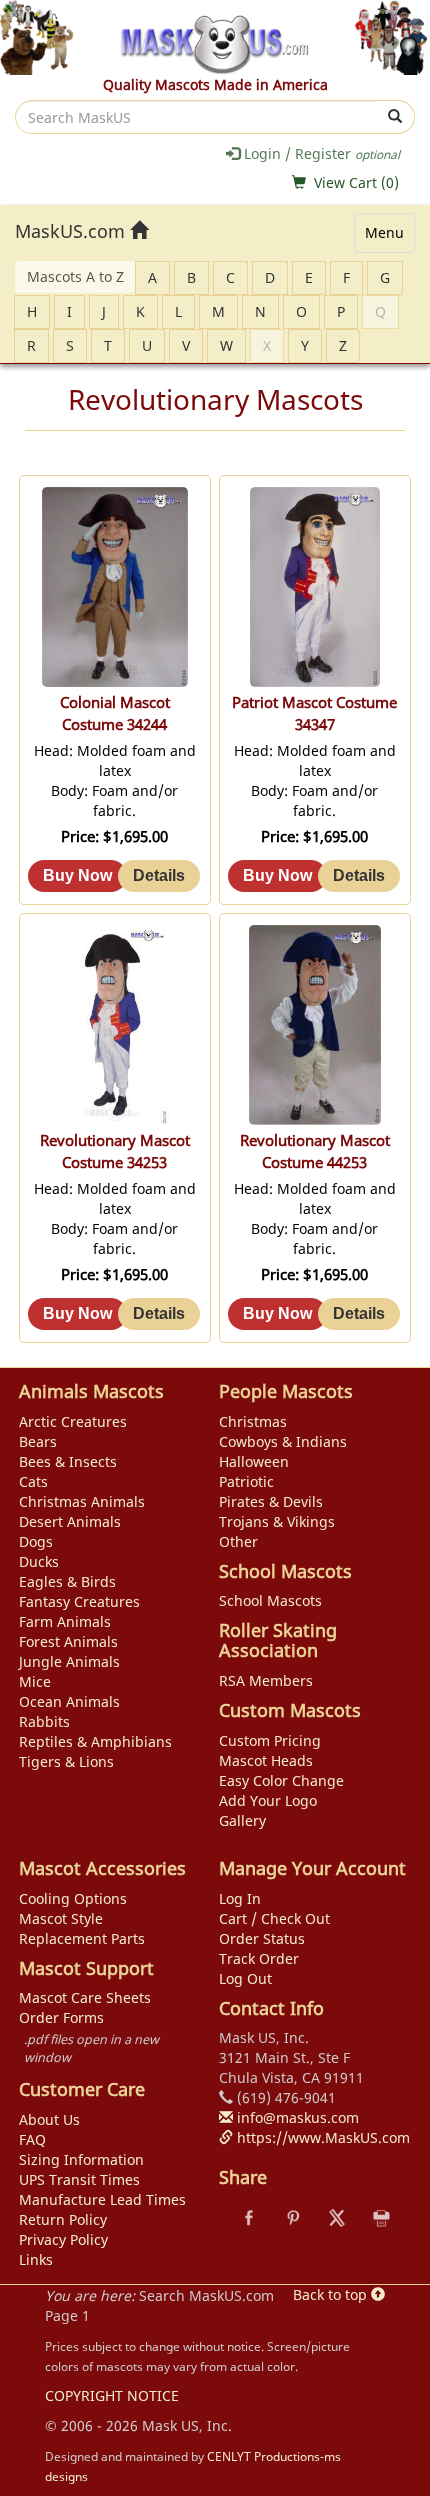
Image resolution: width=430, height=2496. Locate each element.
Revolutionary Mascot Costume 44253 (315, 1151)
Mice (35, 1681)
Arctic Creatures (73, 1421)
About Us (49, 2119)
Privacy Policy (63, 2239)
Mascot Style (61, 1918)
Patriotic (246, 1481)
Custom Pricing (270, 1740)
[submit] (395, 117)
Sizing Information (81, 2159)
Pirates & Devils (271, 1501)
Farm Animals (65, 1621)
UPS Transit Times (79, 2179)
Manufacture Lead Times (102, 2199)
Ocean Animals (69, 1701)
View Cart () (356, 182)
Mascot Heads (266, 1760)
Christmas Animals (82, 1501)
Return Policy (63, 2219)
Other (238, 1541)
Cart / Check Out (274, 1918)
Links (36, 2259)
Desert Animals (70, 1521)
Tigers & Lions (66, 1761)
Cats (33, 1481)
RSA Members (266, 1680)
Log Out (245, 1978)
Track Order (259, 1958)
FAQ (32, 2139)
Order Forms (61, 2017)
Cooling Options (73, 1898)
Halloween (254, 1461)
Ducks (39, 1561)
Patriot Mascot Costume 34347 (314, 713)
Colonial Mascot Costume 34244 (115, 713)
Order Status (262, 1938)
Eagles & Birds (67, 1581)
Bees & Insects (68, 1461)
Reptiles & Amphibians (95, 1741)
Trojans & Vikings (277, 1521)
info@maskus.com (296, 2117)
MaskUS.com (72, 231)
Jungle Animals (69, 1661)
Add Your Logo (268, 1800)
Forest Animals (68, 1641)
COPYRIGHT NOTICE (112, 2395)
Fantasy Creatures (79, 1601)
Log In (240, 1898)
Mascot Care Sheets (85, 1997)
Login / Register (320, 153)
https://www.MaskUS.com (321, 2137)
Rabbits (44, 1721)
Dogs (36, 1541)
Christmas (253, 1421)
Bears (38, 1441)
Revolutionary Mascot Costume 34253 (115, 1151)
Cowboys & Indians (283, 1441)
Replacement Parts (82, 1938)
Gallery (242, 1820)
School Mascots (270, 1600)
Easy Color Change (281, 1780)
